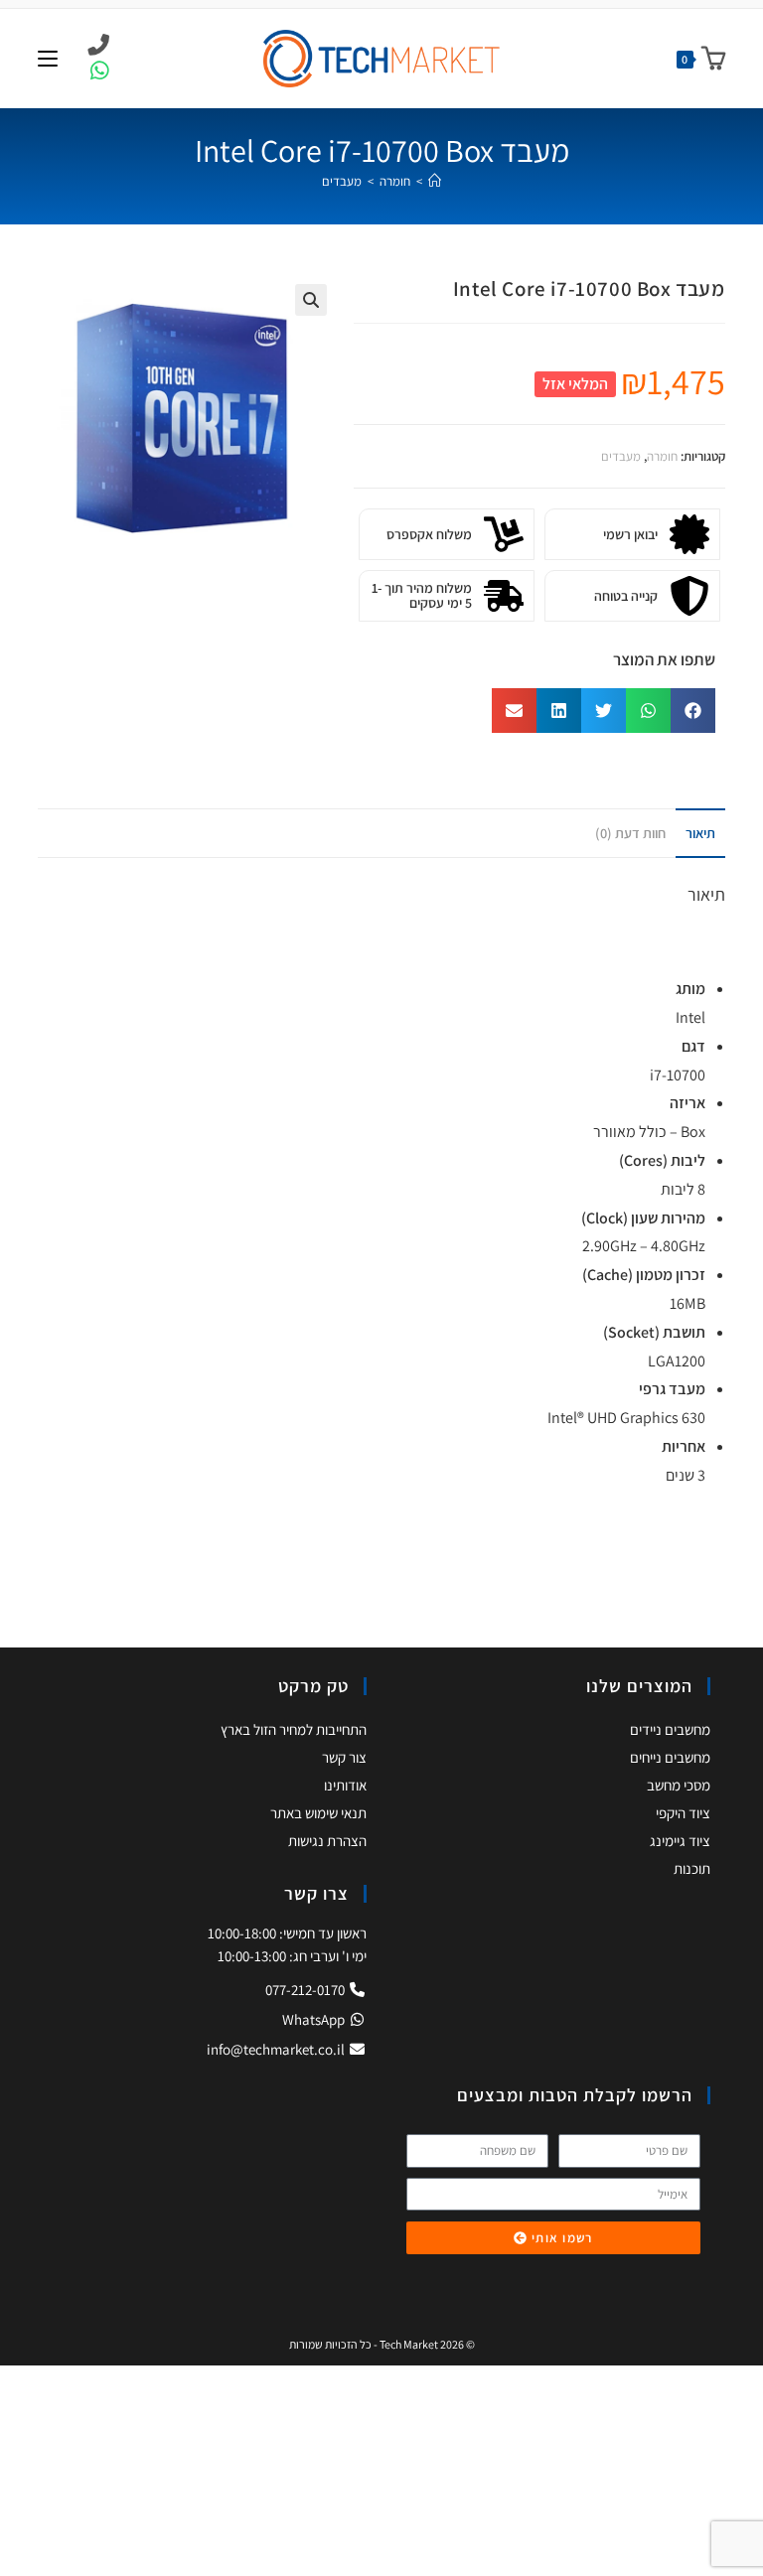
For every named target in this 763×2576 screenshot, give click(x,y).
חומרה (662, 456)
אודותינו (345, 1785)
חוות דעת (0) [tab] (630, 833)
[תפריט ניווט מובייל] (48, 58)
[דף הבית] (435, 181)
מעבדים (342, 181)
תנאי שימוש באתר (318, 1813)
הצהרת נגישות (327, 1841)
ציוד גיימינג (680, 1841)
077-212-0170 (306, 1990)
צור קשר (344, 1757)
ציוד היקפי (683, 1813)
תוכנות (692, 1868)
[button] (311, 300)
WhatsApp (315, 2019)
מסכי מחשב (679, 1785)
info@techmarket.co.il (276, 2049)
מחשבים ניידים (670, 1729)
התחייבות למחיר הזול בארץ (294, 1729)
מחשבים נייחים (670, 1757)
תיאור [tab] (700, 833)
